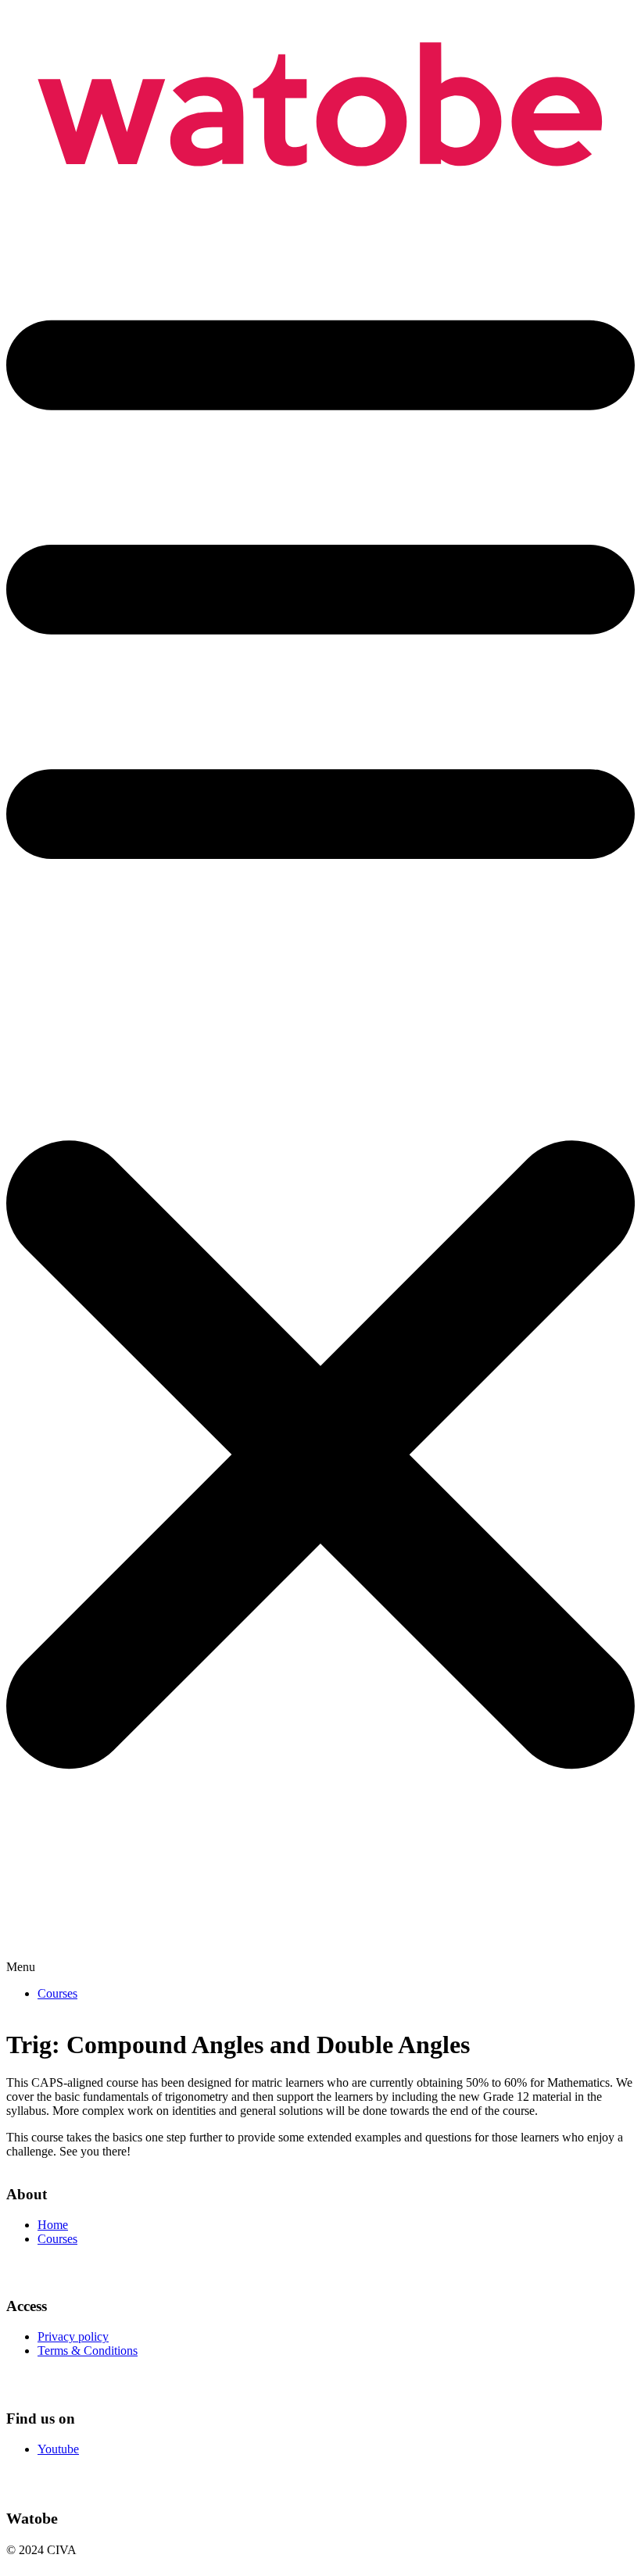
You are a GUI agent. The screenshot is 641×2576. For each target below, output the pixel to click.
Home (53, 2225)
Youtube (58, 2449)
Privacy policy (73, 2336)
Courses (57, 1993)
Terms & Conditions (88, 2351)
